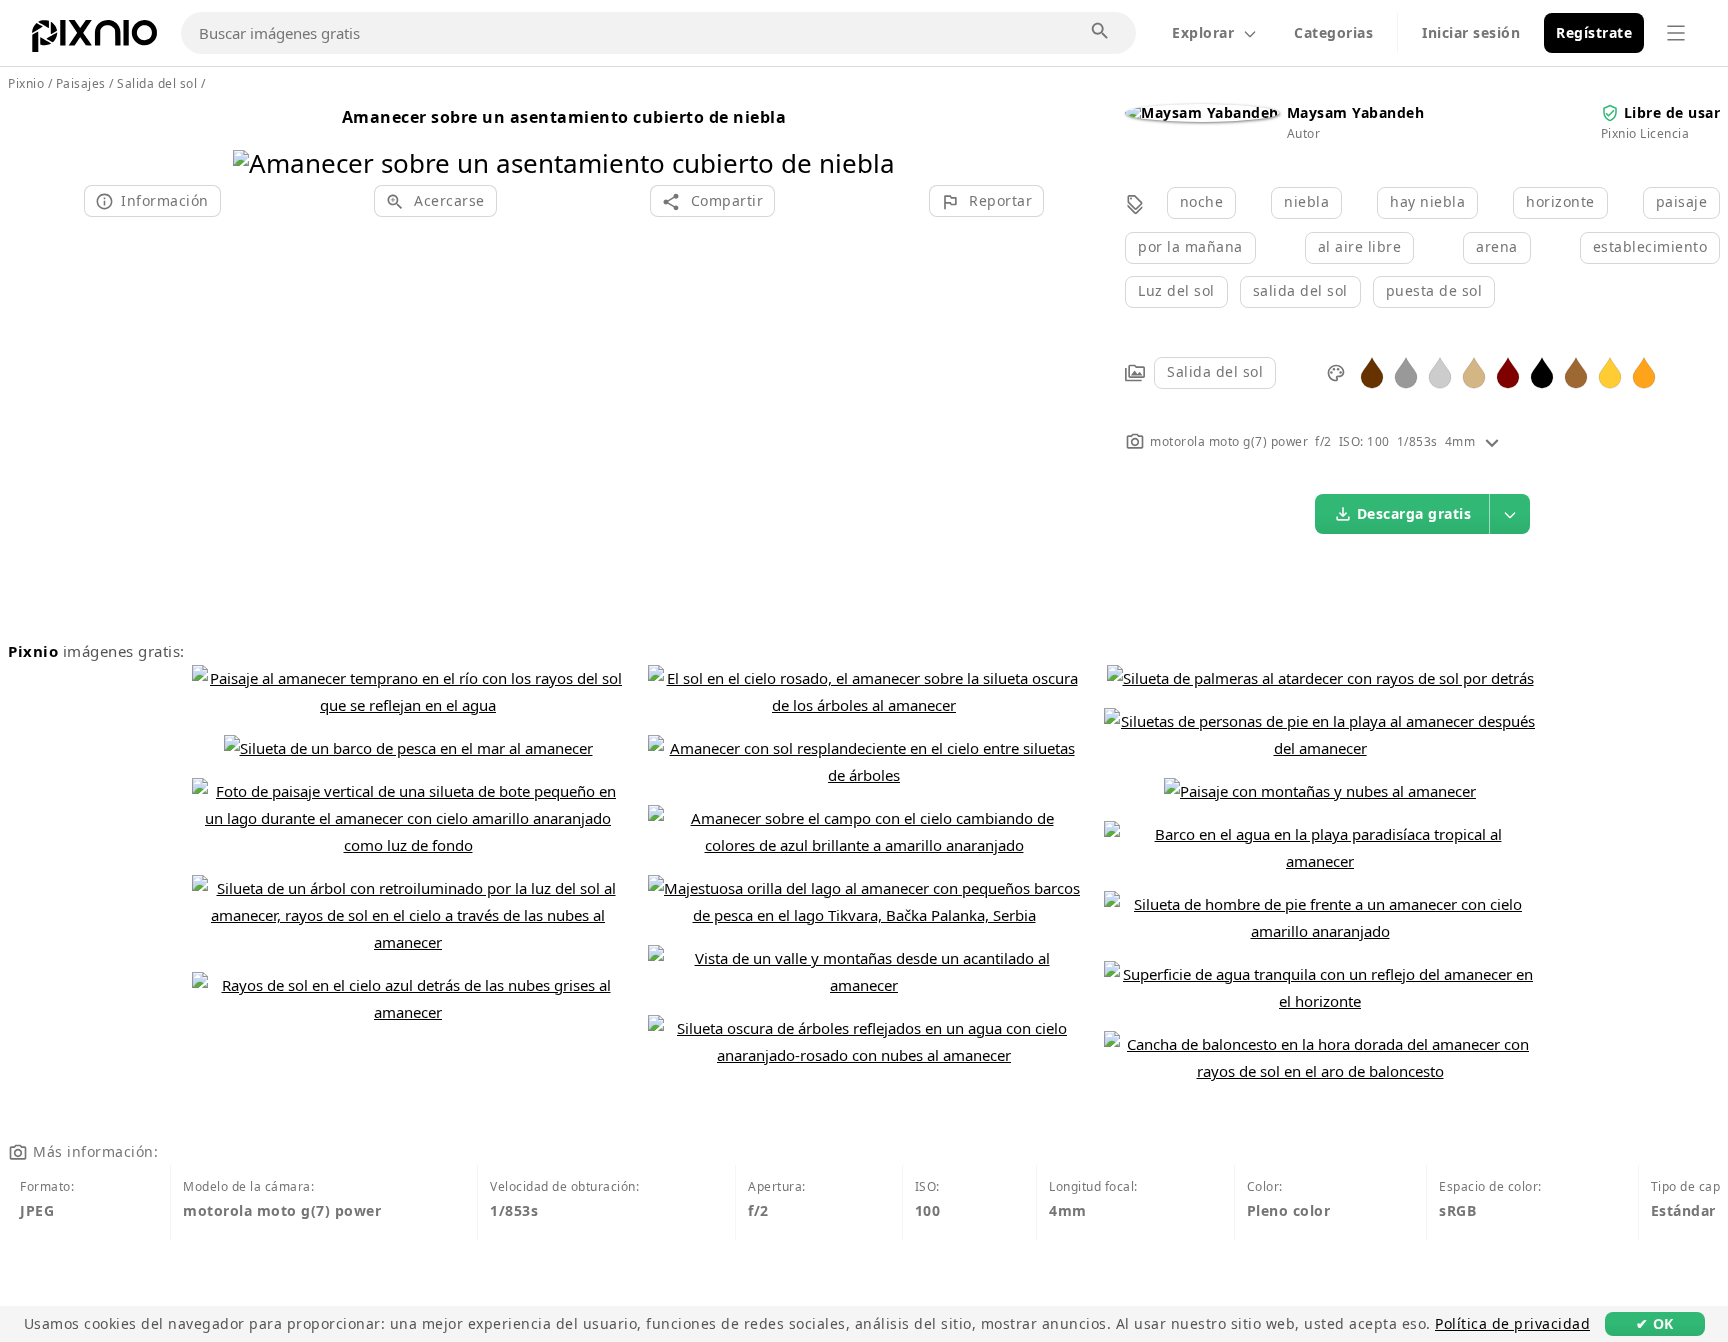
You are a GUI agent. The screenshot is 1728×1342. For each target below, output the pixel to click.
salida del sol (1300, 290)
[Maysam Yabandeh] (1202, 112)
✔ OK (1655, 1323)
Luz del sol (1176, 290)
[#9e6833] (1576, 371)
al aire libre (1360, 246)
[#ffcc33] (1610, 371)
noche (1202, 201)
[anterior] (255, 137)
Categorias (1333, 32)
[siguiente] (872, 137)
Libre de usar (1672, 112)
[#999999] (1406, 371)
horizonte (1560, 201)
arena (1497, 246)
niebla (1306, 201)
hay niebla (1427, 201)
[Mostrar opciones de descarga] (1510, 514)
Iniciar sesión (1471, 32)
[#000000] (1542, 371)
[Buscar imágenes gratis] (1101, 32)
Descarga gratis (1414, 513)
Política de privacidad (1512, 1323)
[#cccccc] (1440, 371)
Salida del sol (1215, 371)
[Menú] (1676, 33)
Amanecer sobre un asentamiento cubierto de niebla (564, 117)
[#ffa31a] (1644, 371)
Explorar (1203, 32)
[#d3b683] (1474, 371)
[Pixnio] (94, 40)
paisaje (1682, 201)
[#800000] (1508, 371)
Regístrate (1594, 32)
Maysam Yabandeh (1356, 112)
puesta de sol (1434, 290)
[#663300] (1372, 371)
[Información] (1492, 441)
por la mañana (1190, 246)
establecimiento (1650, 246)
